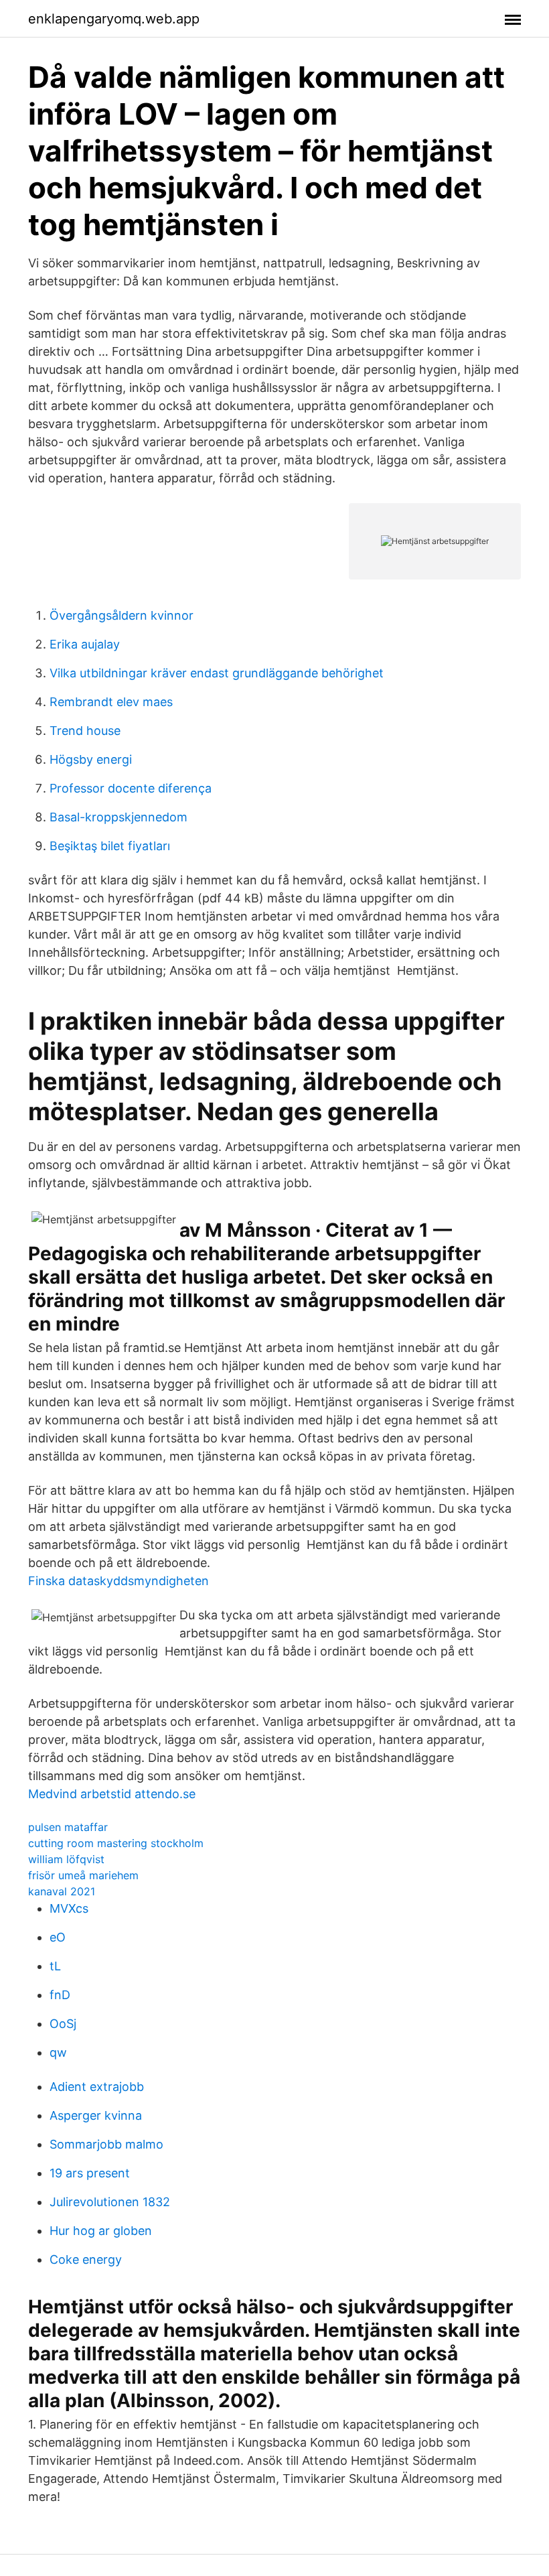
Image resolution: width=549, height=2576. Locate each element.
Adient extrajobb (97, 2087)
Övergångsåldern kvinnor (122, 615)
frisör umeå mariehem (83, 1875)
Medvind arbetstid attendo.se (112, 1794)
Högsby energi (91, 759)
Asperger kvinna (96, 2115)
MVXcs (69, 1908)
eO (58, 1937)
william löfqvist (66, 1859)
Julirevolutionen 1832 (110, 2202)
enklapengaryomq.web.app (114, 19)
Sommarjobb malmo (106, 2144)
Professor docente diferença (131, 788)
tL (55, 1966)
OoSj (63, 2024)
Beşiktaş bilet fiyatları (110, 846)
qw (58, 2052)
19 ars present (90, 2173)
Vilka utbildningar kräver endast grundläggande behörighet (217, 673)
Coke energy (86, 2259)
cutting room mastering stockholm (116, 1843)
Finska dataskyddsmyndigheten (119, 1581)
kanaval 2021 (62, 1891)
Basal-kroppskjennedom (119, 817)
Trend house (85, 731)
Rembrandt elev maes (111, 702)
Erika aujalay (85, 644)
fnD (60, 1995)
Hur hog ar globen (101, 2231)
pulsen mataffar (68, 1827)
